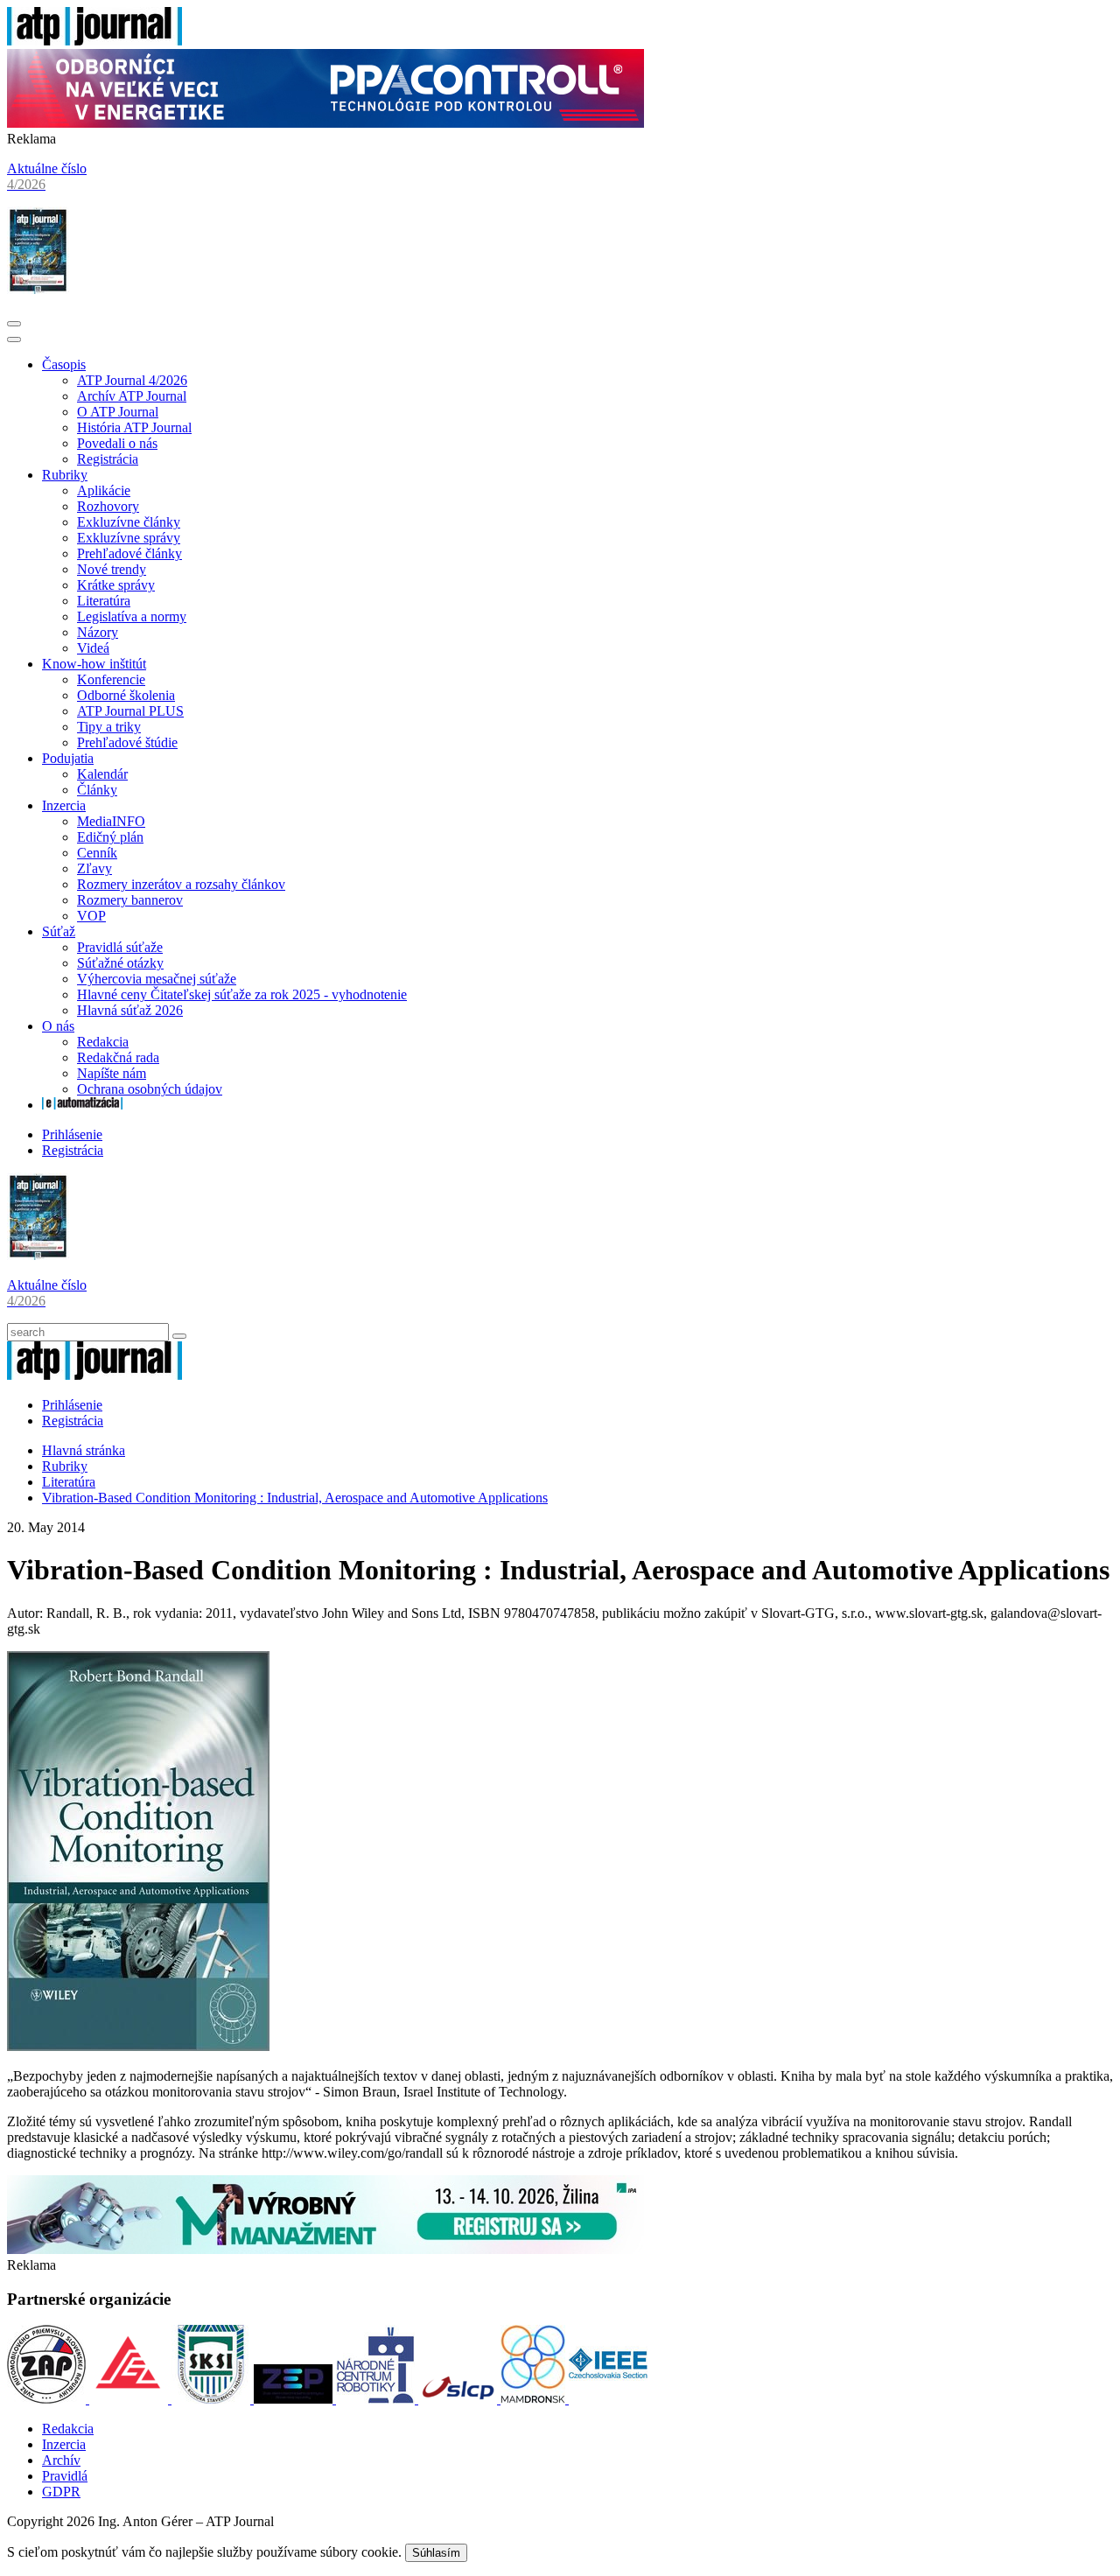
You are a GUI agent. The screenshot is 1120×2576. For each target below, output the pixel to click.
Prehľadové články (129, 553)
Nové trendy (112, 569)
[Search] (179, 1336)
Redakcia (103, 1042)
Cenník (97, 853)
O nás (58, 1026)
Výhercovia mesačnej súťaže (157, 979)
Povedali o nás (117, 443)
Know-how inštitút (94, 664)
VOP (91, 916)
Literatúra (104, 601)
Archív (61, 2460)
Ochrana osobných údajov (150, 1089)
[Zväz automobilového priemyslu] (48, 2399)
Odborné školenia (126, 695)
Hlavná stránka (84, 1450)
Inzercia (64, 805)
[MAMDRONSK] (535, 2399)
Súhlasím (436, 2553)
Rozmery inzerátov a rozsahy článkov (181, 884)
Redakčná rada (118, 1057)
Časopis (64, 364)
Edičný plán (110, 837)
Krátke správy (116, 585)
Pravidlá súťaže (120, 947)
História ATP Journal (134, 427)
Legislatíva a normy (132, 616)
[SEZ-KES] (130, 2399)
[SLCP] (459, 2399)
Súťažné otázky (120, 963)
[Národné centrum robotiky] (377, 2399)
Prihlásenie (72, 1134)
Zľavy (94, 868)
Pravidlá (65, 2476)
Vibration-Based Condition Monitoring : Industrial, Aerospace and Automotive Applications (295, 1498)
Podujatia (68, 758)
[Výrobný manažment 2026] (325, 2249)
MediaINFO (111, 821)
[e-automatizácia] (82, 1105)
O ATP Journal (118, 412)
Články (97, 790)
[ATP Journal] (94, 41)
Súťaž (59, 931)
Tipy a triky (109, 727)
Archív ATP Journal (132, 396)
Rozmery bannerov (130, 900)
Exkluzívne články (129, 522)
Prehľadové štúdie (127, 742)
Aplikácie (104, 490)
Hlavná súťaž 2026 (130, 1010)
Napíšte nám (112, 1073)
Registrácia (108, 459)
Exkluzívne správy (129, 538)
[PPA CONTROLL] (325, 123)
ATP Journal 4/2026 (132, 380)
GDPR (61, 2492)
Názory (98, 632)
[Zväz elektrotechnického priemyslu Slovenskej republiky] (295, 2399)
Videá (93, 648)
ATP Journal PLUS (130, 711)
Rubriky (65, 475)
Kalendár (102, 774)
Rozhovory (108, 506)
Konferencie (111, 679)
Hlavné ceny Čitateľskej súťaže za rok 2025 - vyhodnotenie (242, 994)
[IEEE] (608, 2399)
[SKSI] (213, 2399)
